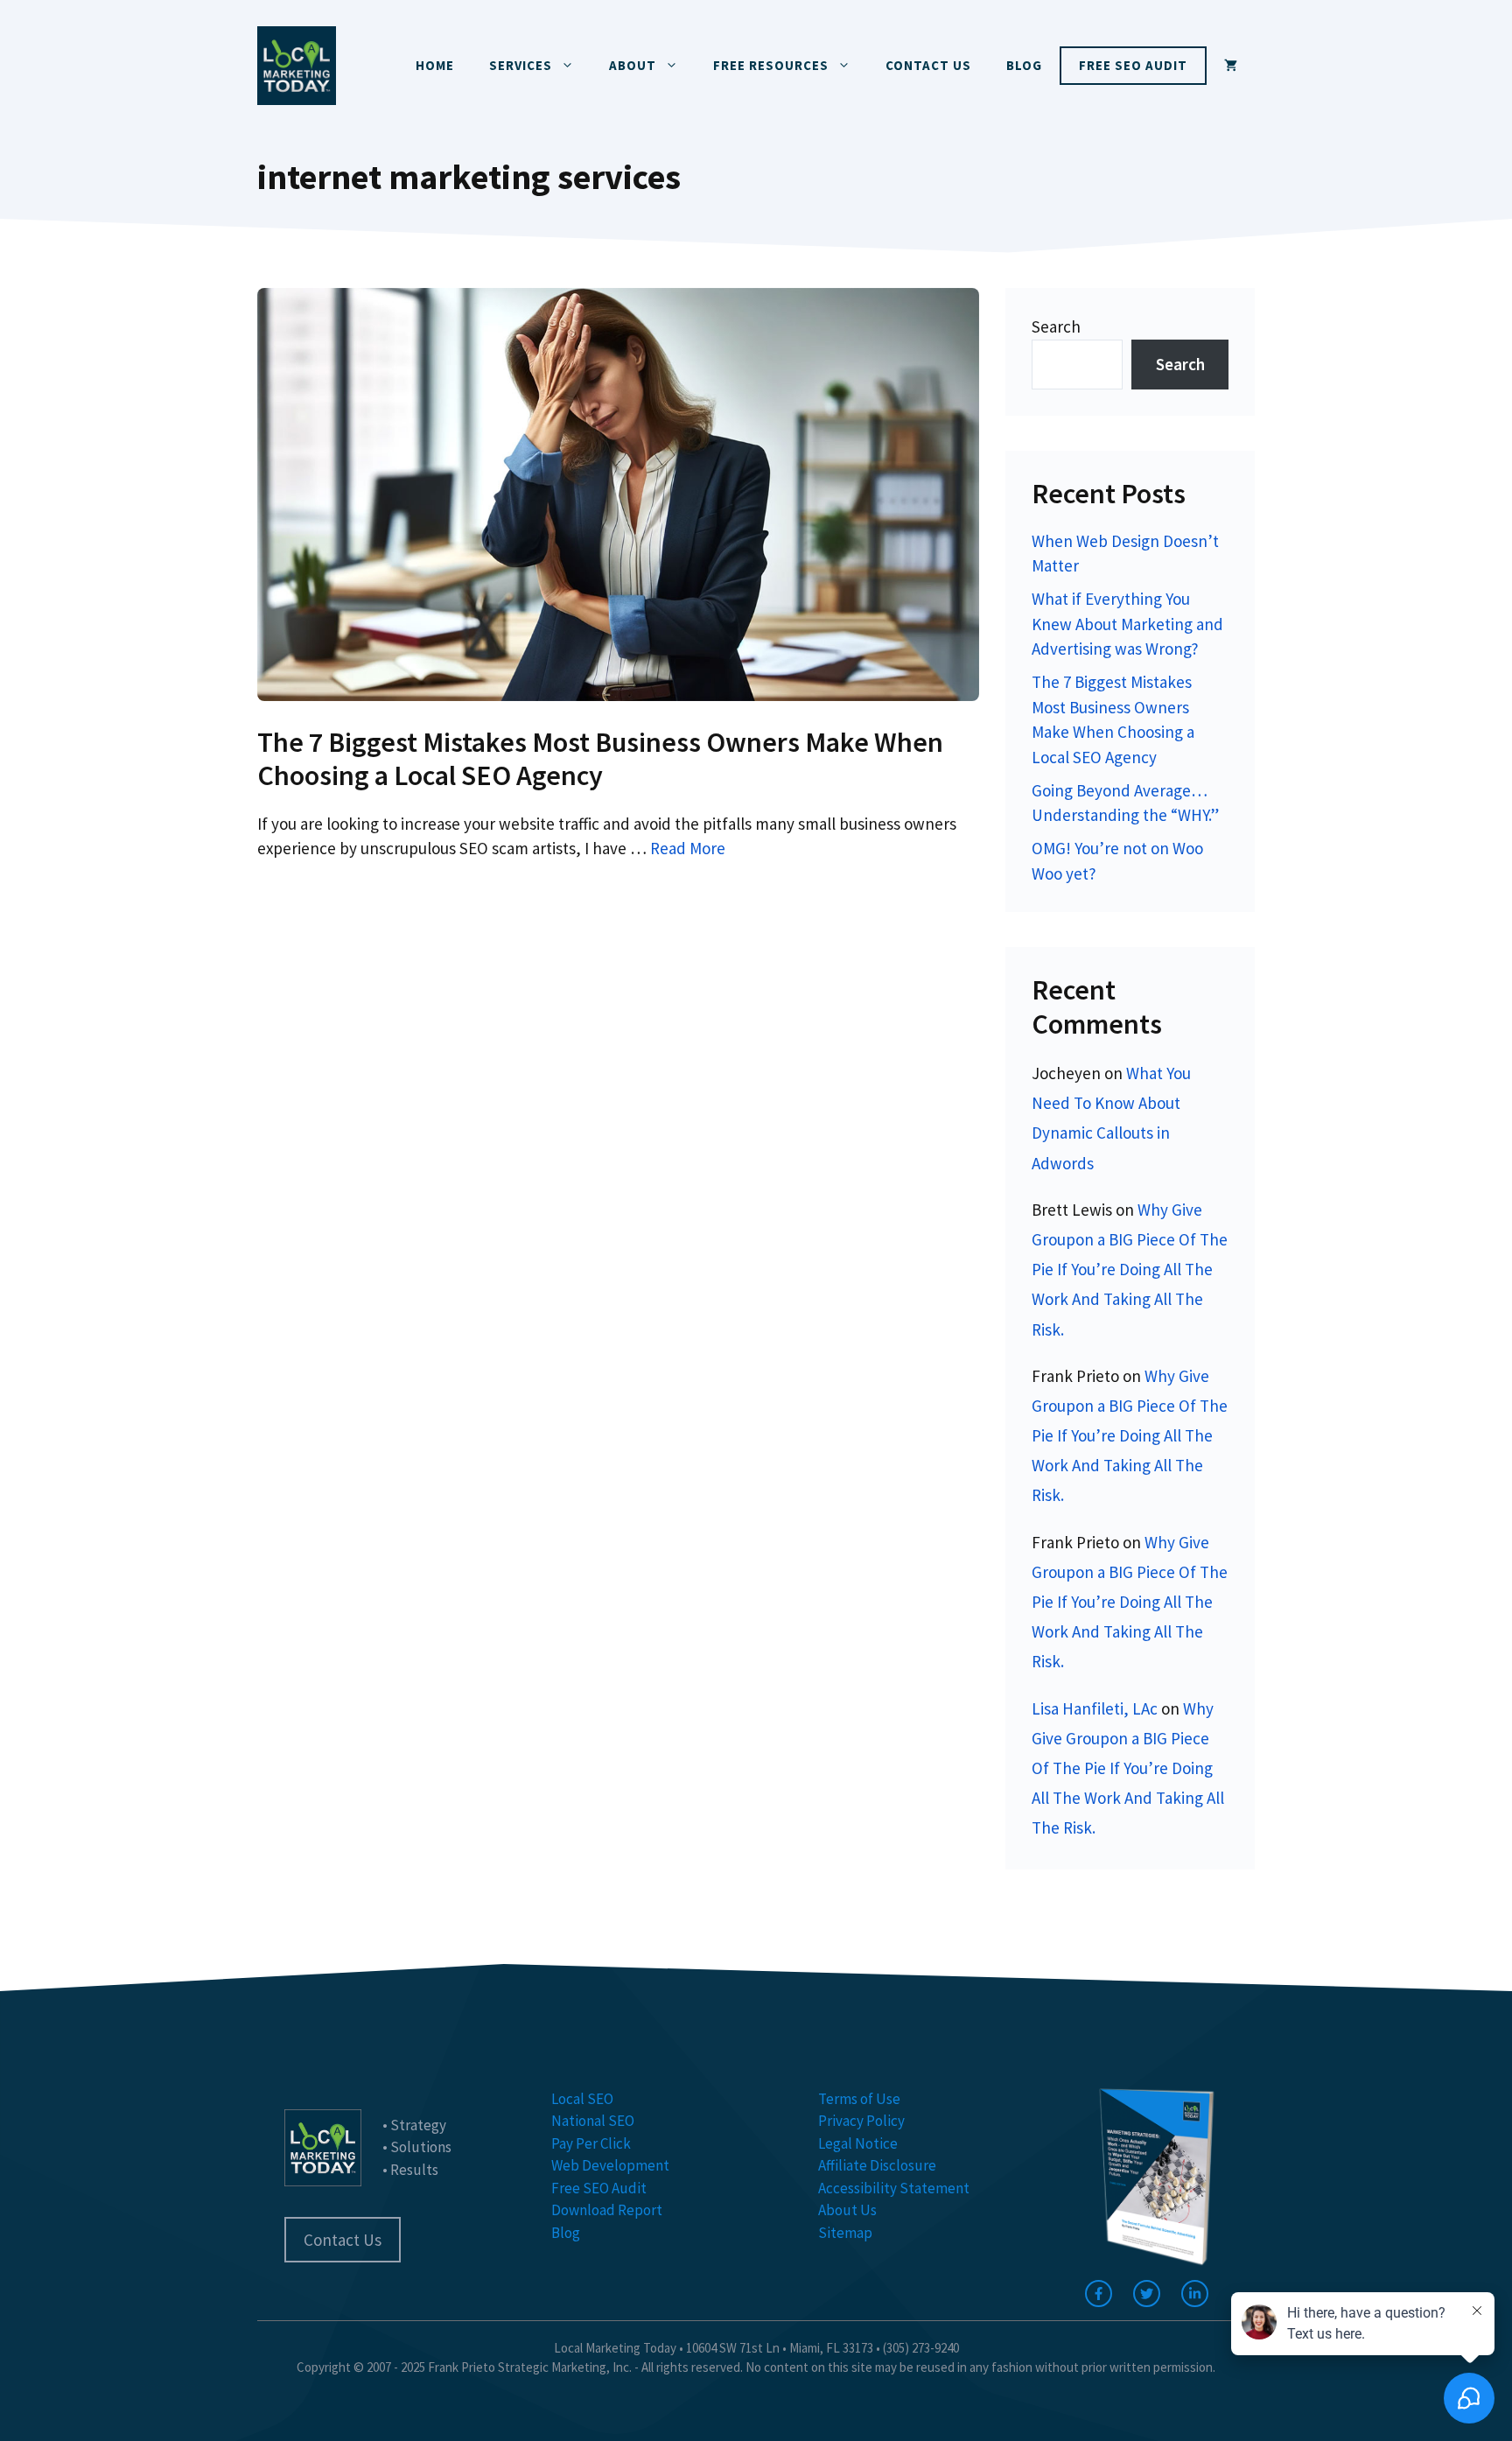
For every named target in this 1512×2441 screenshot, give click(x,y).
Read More (688, 848)
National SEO (593, 2121)
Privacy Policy (861, 2121)
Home (435, 65)
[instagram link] (1195, 2294)
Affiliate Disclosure (877, 2165)
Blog (1024, 65)
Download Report (607, 2210)
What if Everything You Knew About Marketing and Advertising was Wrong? (1127, 624)
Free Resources (771, 65)
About (633, 65)
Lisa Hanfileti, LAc (1095, 1708)
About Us (847, 2210)
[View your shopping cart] (1231, 66)
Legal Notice (858, 2143)
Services (521, 65)
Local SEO (582, 2099)
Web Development (610, 2165)
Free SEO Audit (1133, 65)
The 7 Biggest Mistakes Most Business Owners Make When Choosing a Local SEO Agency (600, 759)
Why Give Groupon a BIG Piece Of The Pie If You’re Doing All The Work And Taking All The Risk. (1130, 1270)
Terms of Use (859, 2099)
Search (1056, 326)
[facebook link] (1099, 2294)
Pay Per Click (591, 2143)
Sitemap (845, 2233)
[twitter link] (1147, 2294)
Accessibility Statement (894, 2188)
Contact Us (928, 65)
